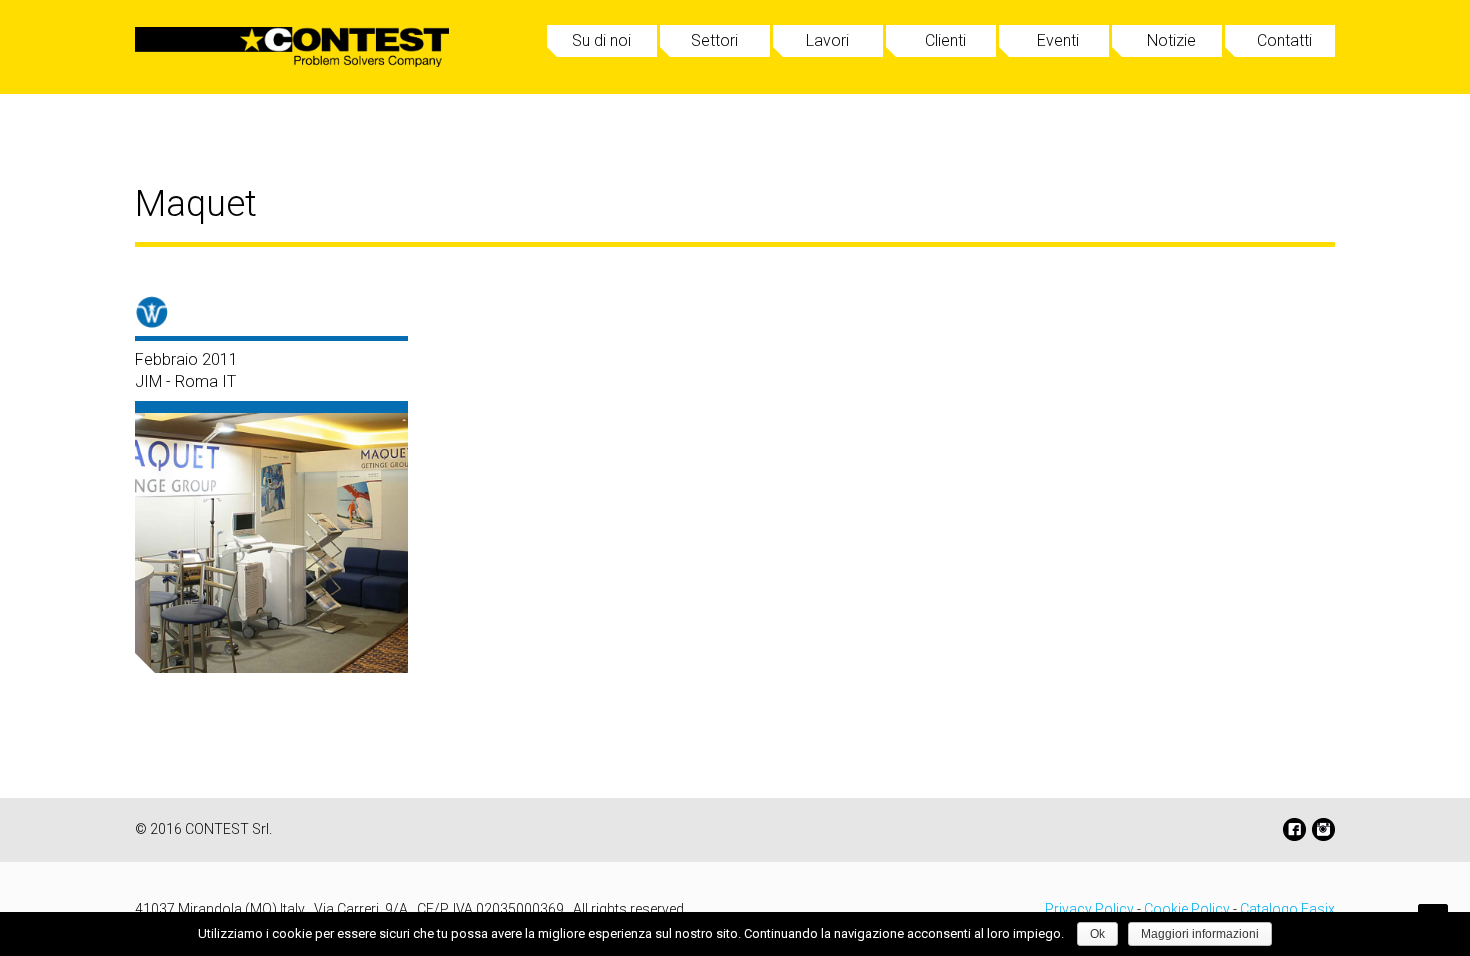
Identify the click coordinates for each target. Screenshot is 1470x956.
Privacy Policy (1089, 909)
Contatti (1284, 40)
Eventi (1058, 40)
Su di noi (601, 40)
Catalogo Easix (1287, 909)
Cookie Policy (1187, 909)
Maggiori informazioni (1200, 934)
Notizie (1171, 40)
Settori (714, 40)
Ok (1097, 934)
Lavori (827, 40)
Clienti (945, 40)
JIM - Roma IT (185, 381)
